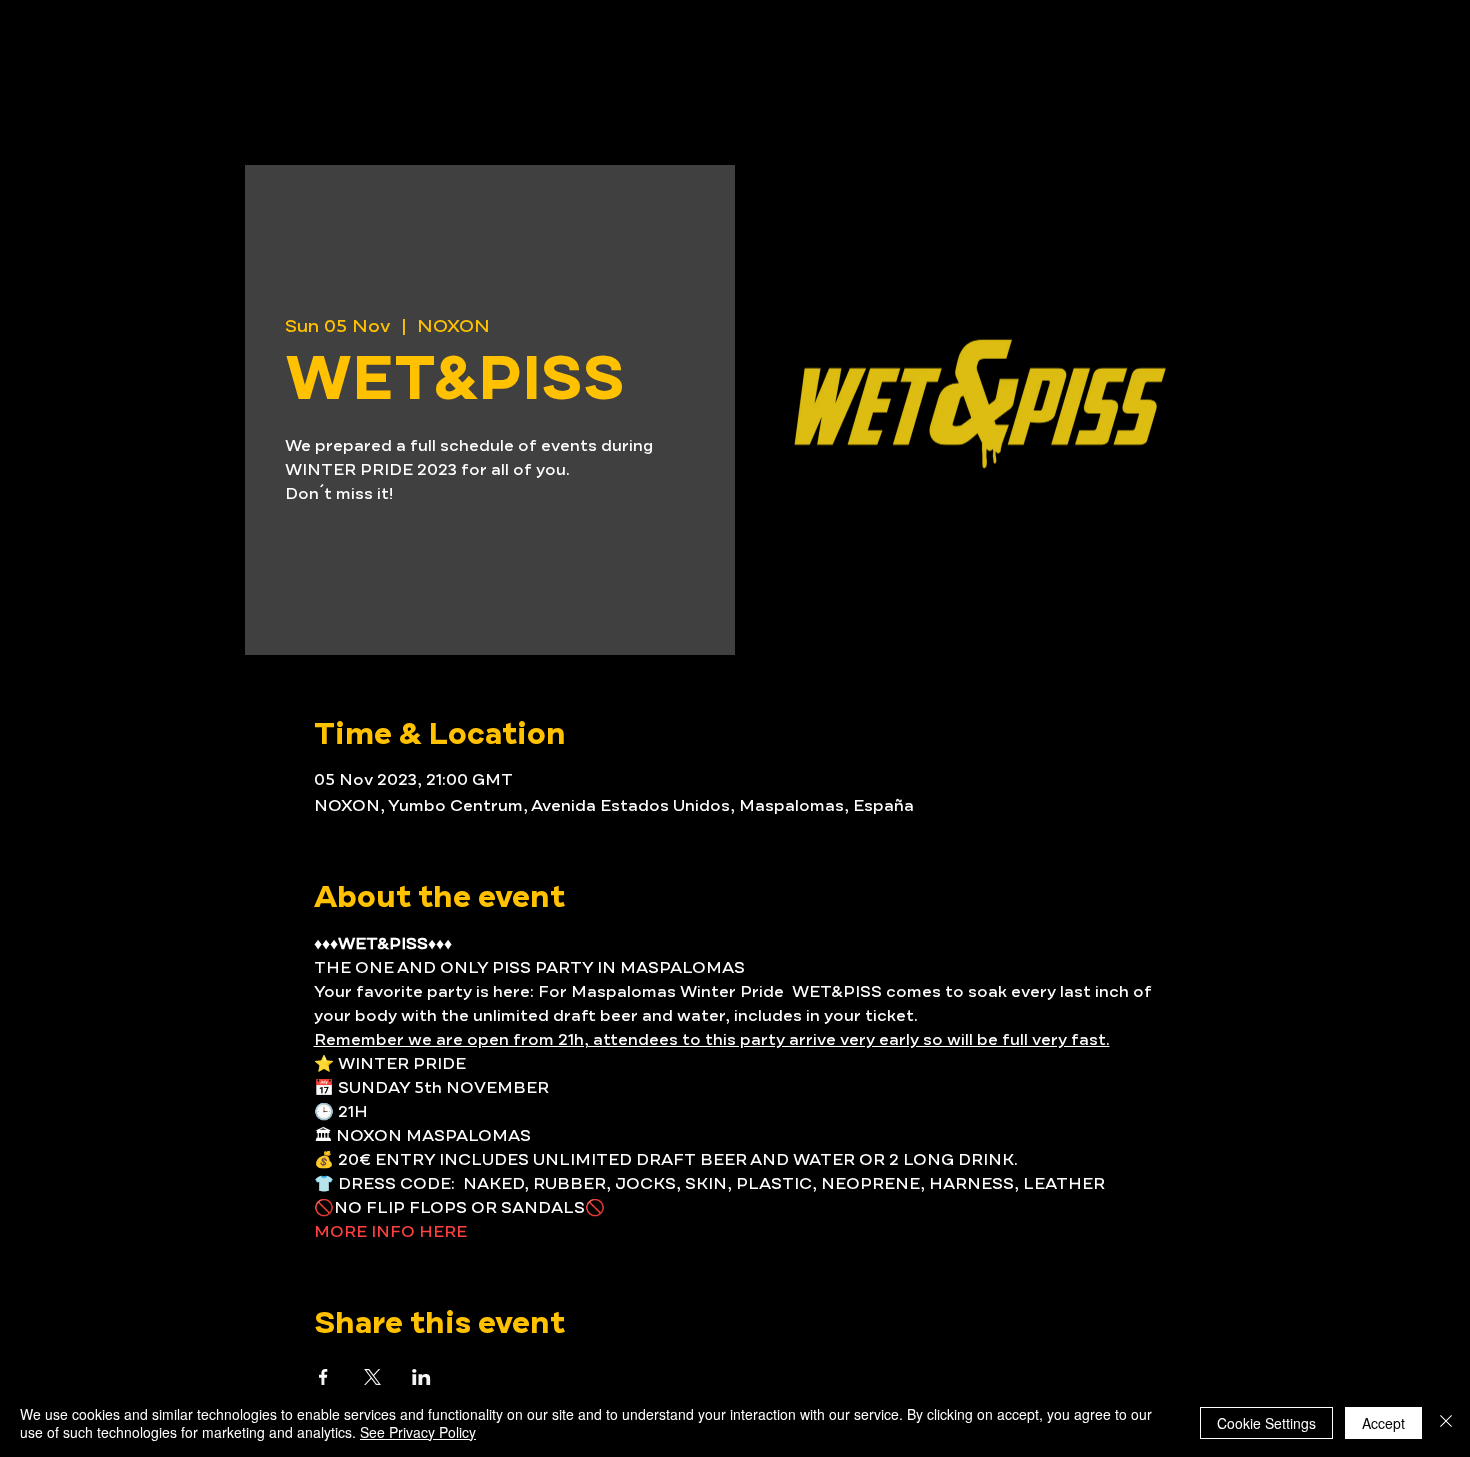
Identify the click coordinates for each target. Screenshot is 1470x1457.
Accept (1383, 1423)
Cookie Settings (1266, 1423)
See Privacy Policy (418, 1432)
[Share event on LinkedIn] (421, 1377)
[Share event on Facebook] (323, 1377)
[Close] (1446, 1423)
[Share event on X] (372, 1377)
